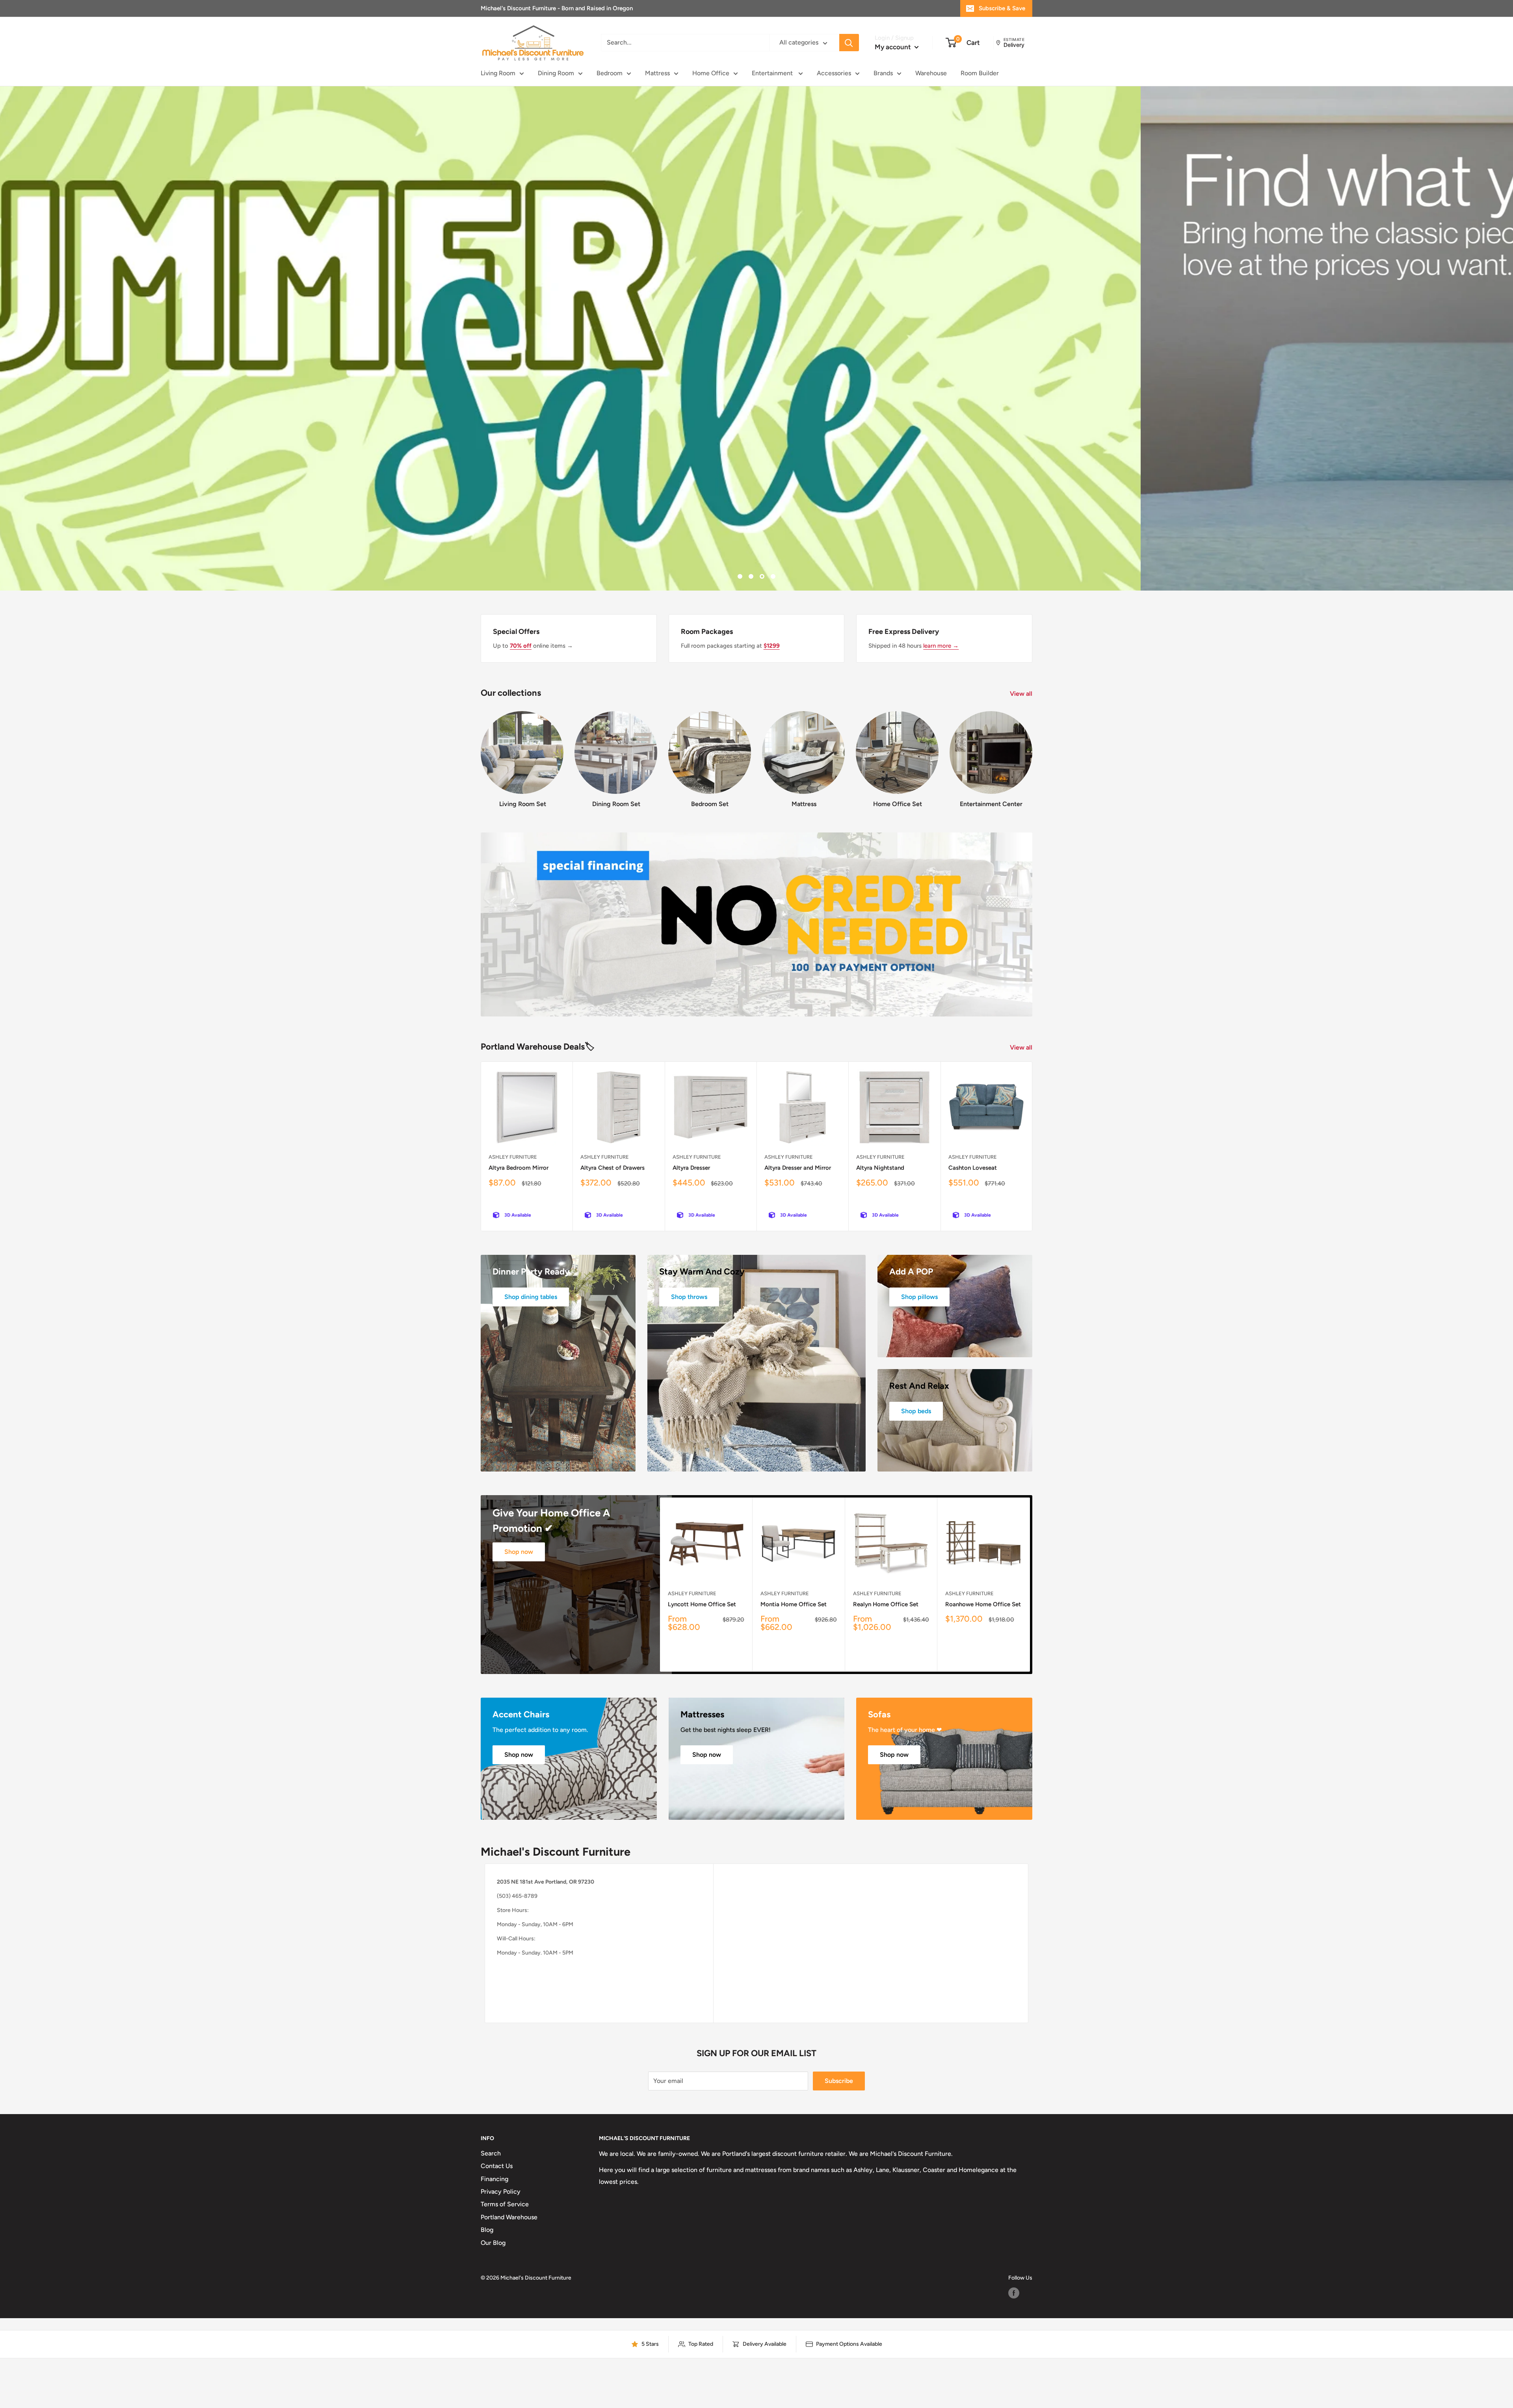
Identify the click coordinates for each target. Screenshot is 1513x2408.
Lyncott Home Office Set (702, 1604)
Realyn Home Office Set (886, 1604)
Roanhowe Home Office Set (983, 1604)
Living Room (498, 73)
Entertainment (773, 73)
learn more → (941, 646)
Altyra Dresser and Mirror (798, 1168)
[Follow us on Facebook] (1014, 2293)
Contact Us (497, 2166)
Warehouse (931, 73)
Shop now (519, 1552)
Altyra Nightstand (880, 1168)
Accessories (834, 73)
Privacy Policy (501, 2192)
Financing (494, 2179)
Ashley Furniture (513, 1157)
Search (491, 2153)
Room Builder (980, 73)
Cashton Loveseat (973, 1168)
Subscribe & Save (1002, 8)
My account (894, 47)
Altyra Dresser (691, 1168)
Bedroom (610, 73)
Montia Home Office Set (794, 1604)
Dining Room (556, 73)
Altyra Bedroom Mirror (519, 1168)
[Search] (849, 43)
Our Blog (493, 2243)
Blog (487, 2230)
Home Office (711, 73)
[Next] (1032, 752)
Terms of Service (505, 2204)
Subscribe (839, 2081)
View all (1022, 694)
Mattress (657, 73)
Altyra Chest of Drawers (612, 1168)
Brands (883, 73)
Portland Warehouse (509, 2217)
